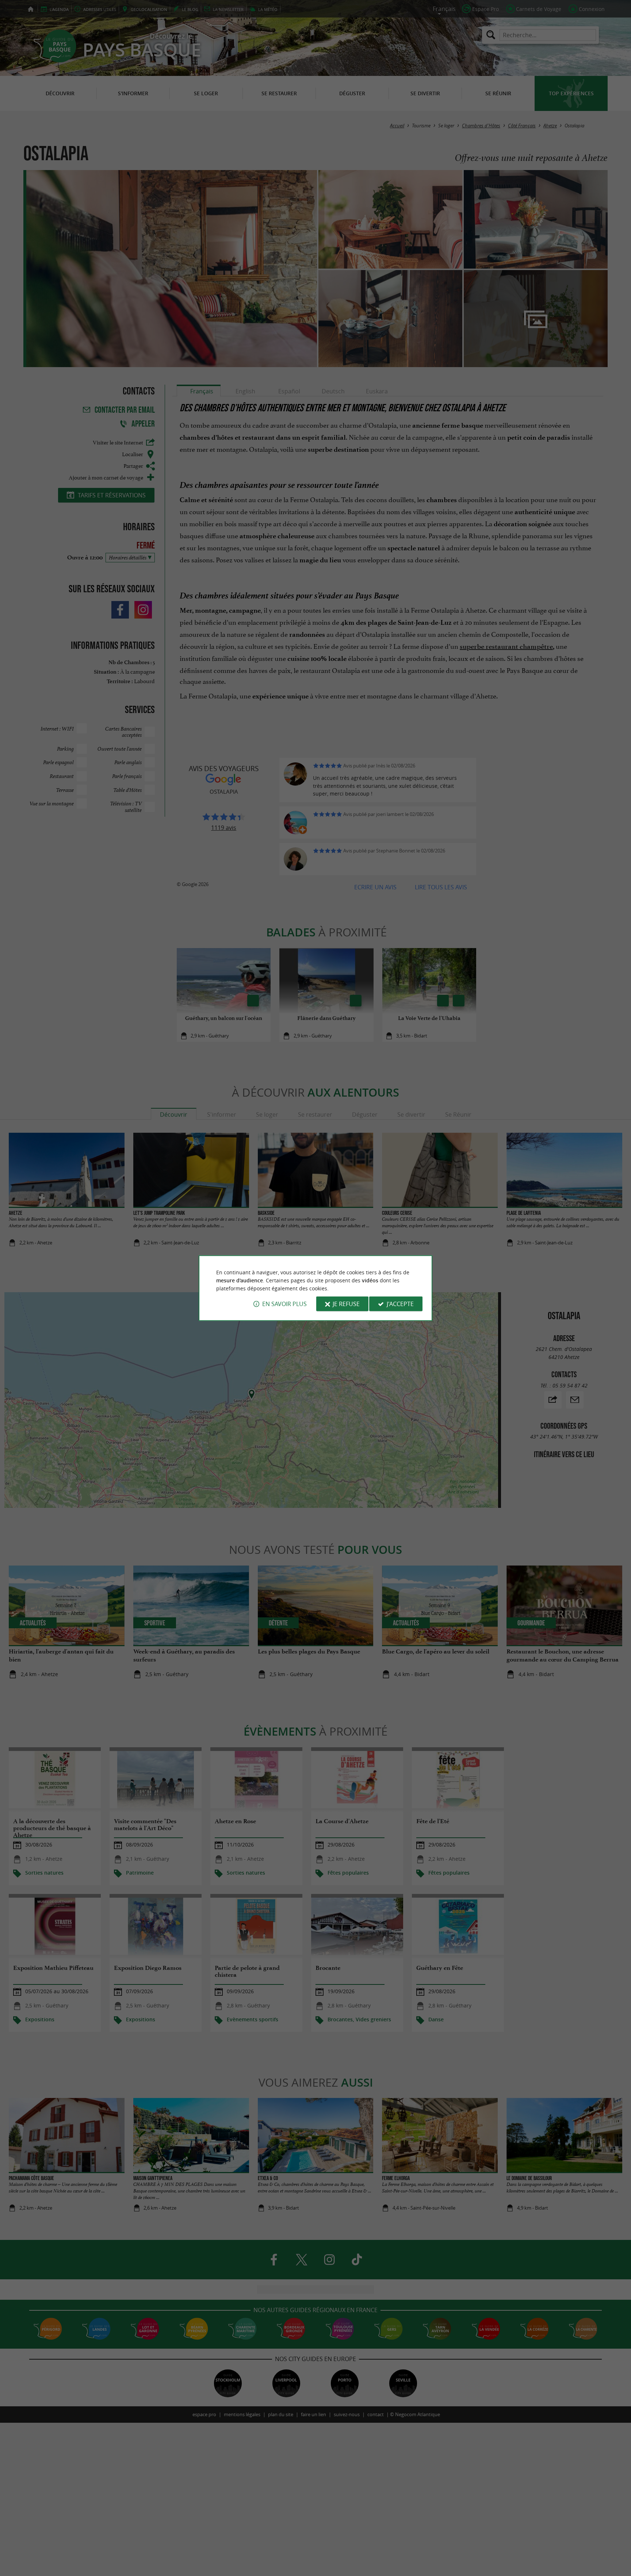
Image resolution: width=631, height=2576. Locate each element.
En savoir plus (284, 1304)
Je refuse (346, 1304)
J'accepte (400, 1304)
